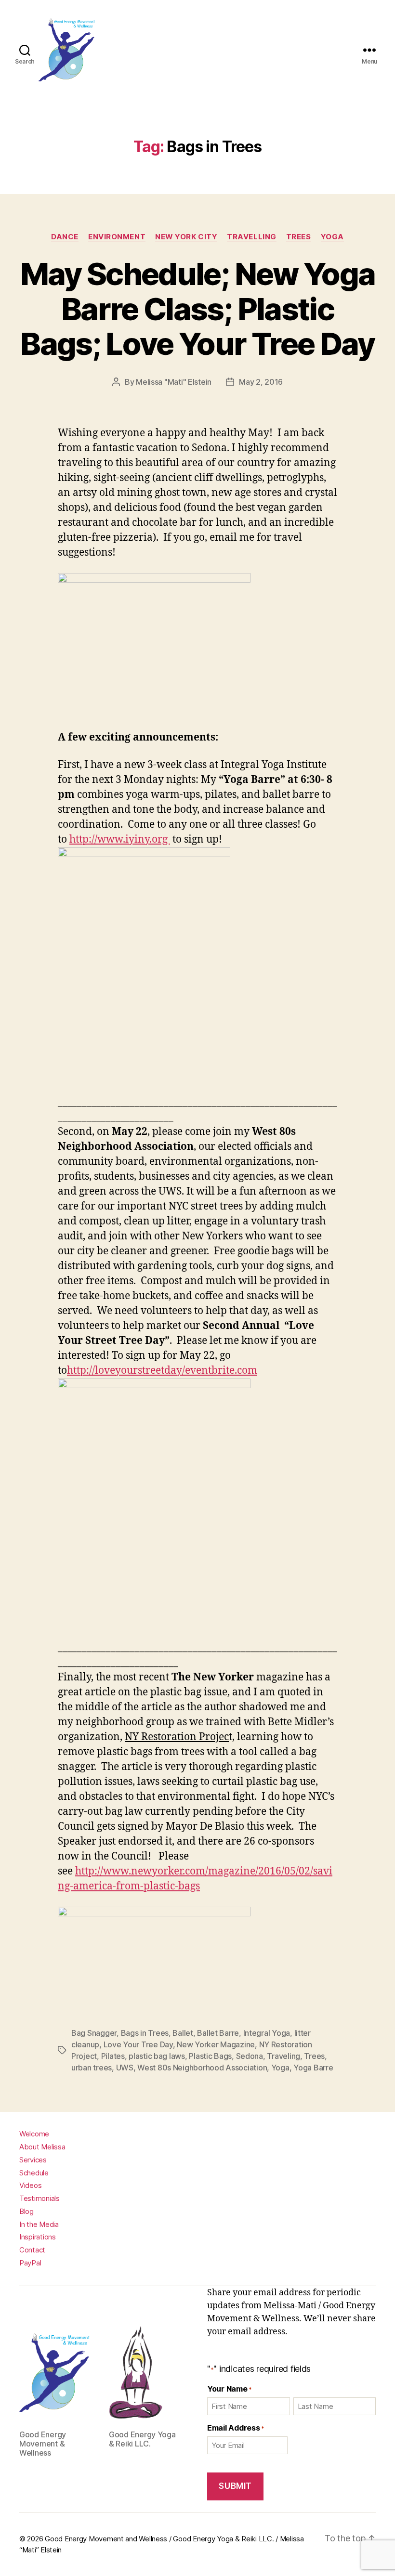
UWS (125, 2068)
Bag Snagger (94, 2033)
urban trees (92, 2068)
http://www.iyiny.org (120, 839)
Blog (26, 2211)
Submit (235, 2486)
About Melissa (42, 2147)
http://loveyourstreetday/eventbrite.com (162, 1371)
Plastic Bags (210, 2056)
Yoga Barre (313, 2068)
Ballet (183, 2033)
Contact (32, 2250)
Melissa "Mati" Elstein (174, 382)
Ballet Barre (218, 2033)
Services (33, 2160)
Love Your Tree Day (138, 2044)
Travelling (252, 237)
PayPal (30, 2263)
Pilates (113, 2056)
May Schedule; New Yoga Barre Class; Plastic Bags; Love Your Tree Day (197, 309)
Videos (30, 2185)
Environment (117, 237)
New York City (186, 237)
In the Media (39, 2224)
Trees (299, 237)
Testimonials (39, 2198)
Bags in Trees (145, 2033)
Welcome (34, 2134)
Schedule (34, 2173)
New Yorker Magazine (216, 2044)
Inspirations (38, 2237)
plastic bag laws (157, 2056)
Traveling (283, 2056)
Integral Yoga (267, 2033)
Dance (65, 237)
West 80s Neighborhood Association (202, 2068)
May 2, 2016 (261, 382)
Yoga (332, 237)
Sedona (250, 2056)
